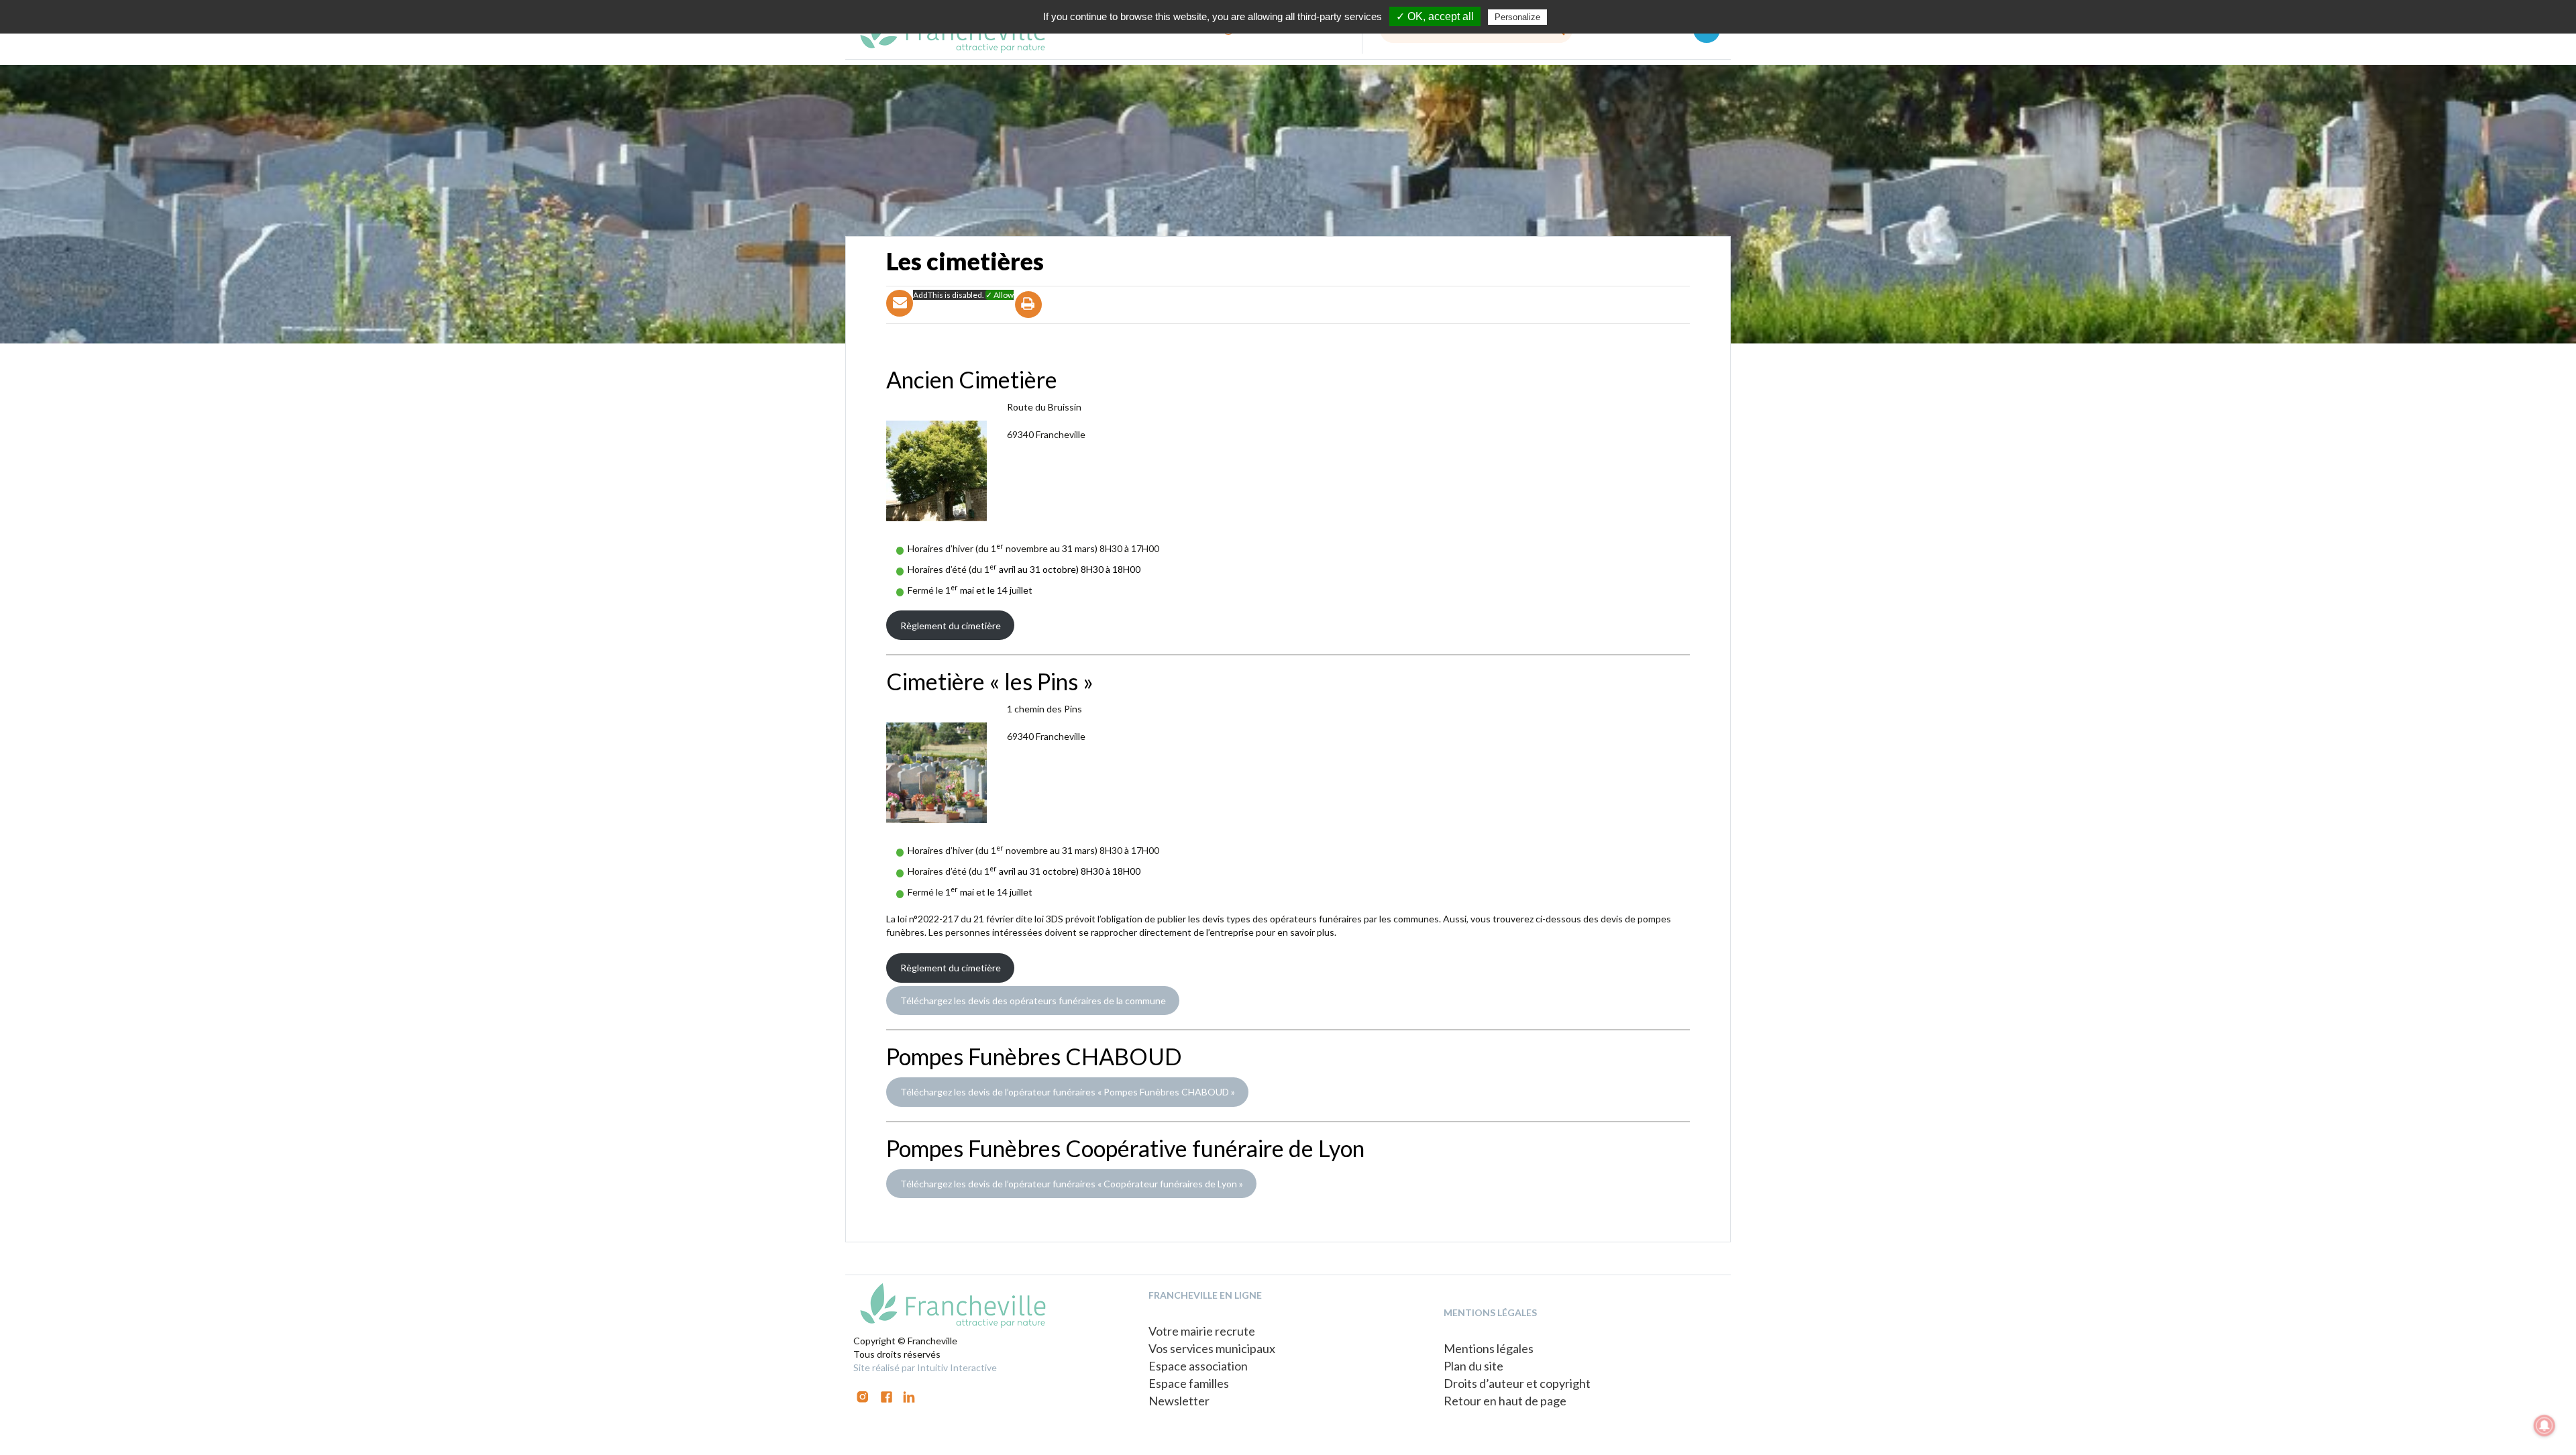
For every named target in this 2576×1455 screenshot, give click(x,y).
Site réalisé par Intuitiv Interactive (925, 1367)
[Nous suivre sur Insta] (863, 1396)
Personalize (1517, 17)
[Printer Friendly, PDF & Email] (1029, 316)
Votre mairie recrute (1202, 1331)
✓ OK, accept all (1435, 16)
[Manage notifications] (2544, 1425)
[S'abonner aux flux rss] (887, 1396)
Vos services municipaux (1212, 1348)
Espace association (1198, 1366)
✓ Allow (1000, 295)
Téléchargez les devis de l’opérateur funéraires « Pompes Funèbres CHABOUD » (1068, 1092)
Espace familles (1189, 1383)
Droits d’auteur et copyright (1517, 1383)
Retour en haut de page (1505, 1401)
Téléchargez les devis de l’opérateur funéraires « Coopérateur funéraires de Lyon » (1072, 1184)
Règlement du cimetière (951, 626)
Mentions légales (1489, 1348)
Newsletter (1179, 1401)
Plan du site (1473, 1366)
